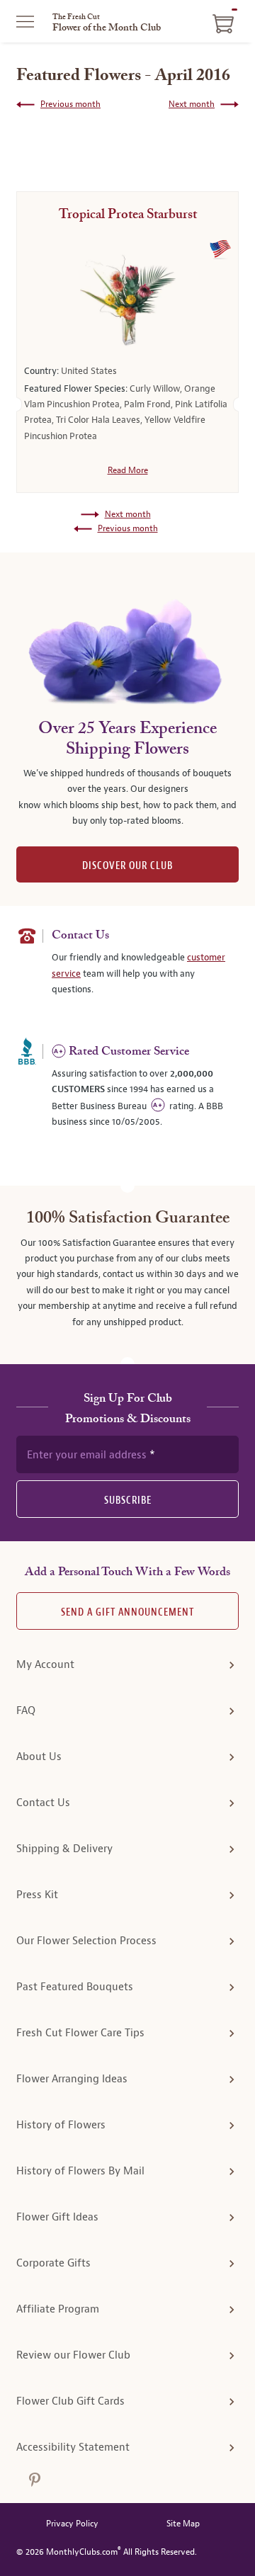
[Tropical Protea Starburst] (127, 300)
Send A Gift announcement (127, 1612)
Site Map (183, 2524)
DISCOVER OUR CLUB (127, 866)
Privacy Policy (72, 2524)
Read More (128, 470)
